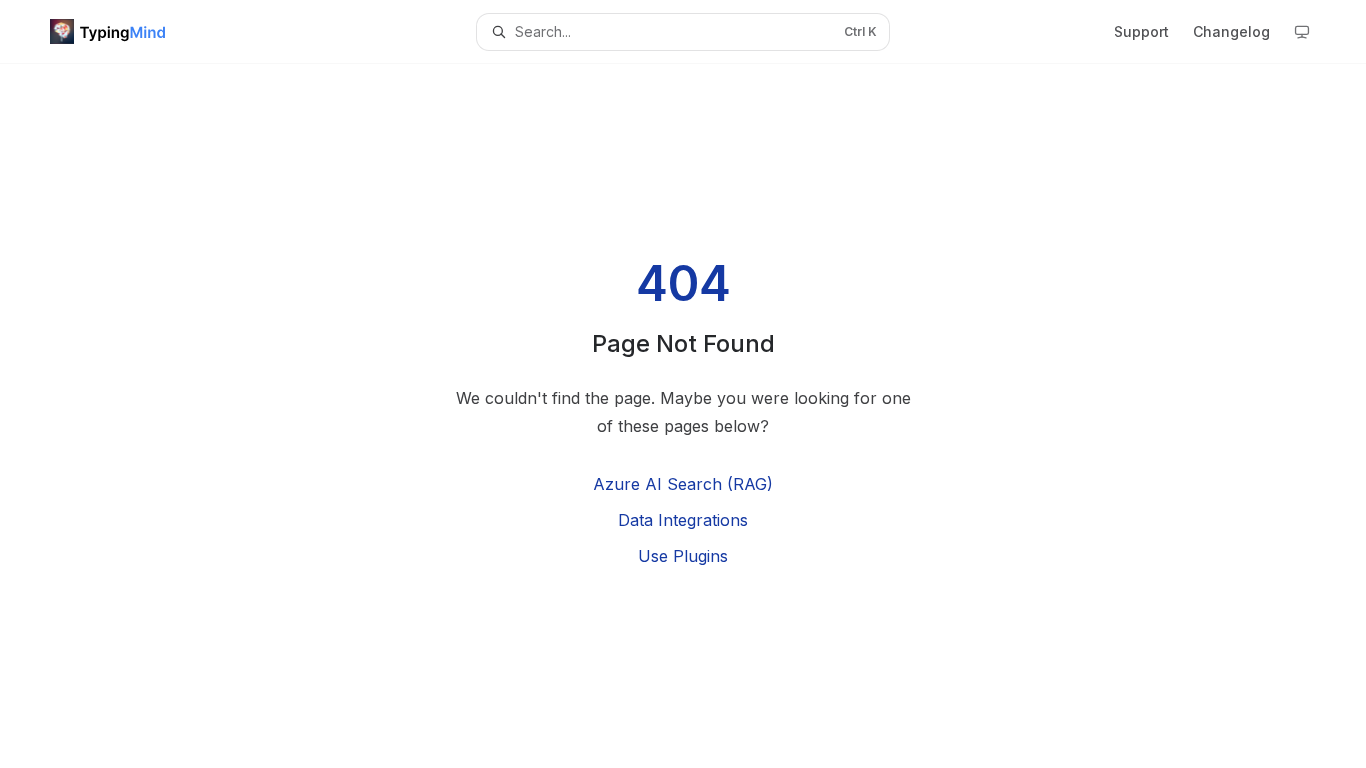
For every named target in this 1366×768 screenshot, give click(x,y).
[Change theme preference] (1302, 32)
